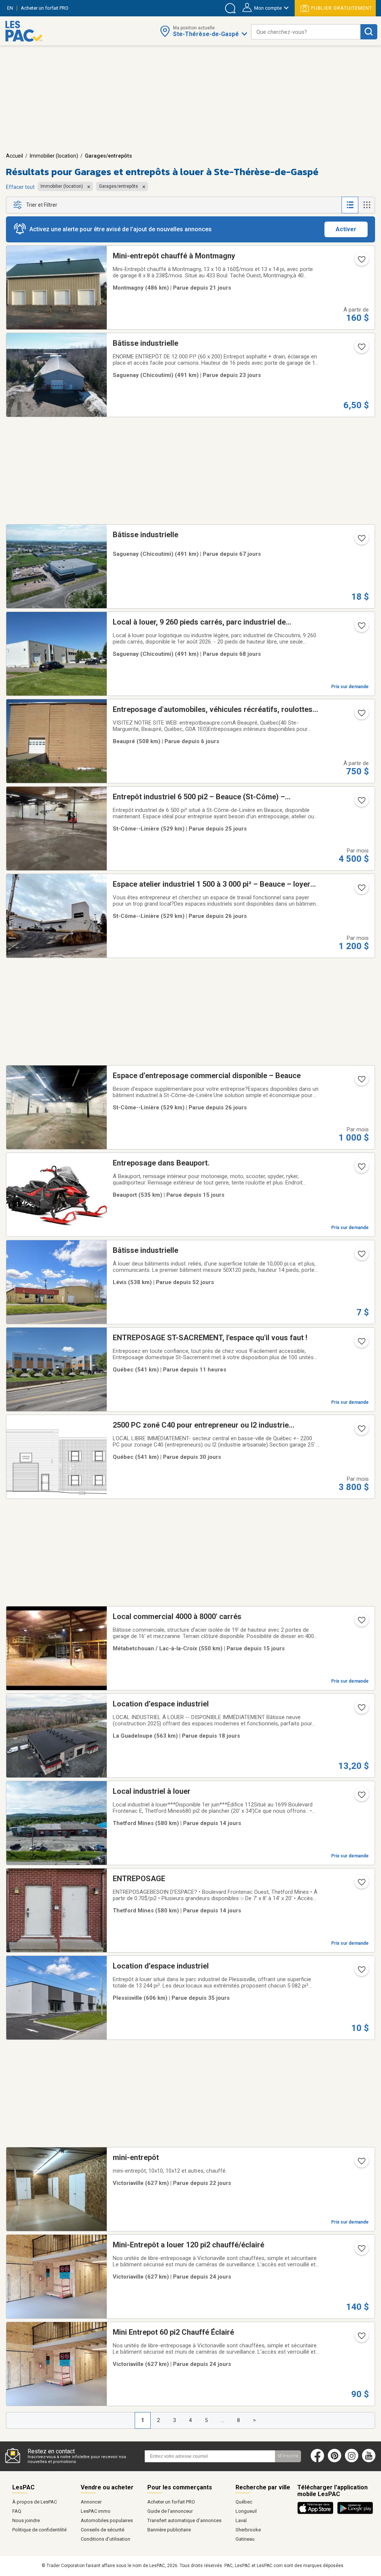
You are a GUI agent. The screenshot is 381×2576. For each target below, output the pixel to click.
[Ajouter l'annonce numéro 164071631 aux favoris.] (361, 1885)
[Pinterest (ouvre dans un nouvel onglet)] (334, 2461)
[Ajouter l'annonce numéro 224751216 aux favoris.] (361, 1081)
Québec (244, 2502)
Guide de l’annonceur (170, 2511)
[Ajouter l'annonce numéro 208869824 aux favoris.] (361, 1797)
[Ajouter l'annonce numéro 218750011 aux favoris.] (361, 1622)
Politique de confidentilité (39, 2530)
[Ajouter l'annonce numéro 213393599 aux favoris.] (361, 1169)
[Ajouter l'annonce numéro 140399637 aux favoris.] (361, 2251)
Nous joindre (26, 2520)
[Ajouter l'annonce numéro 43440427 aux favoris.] (361, 715)
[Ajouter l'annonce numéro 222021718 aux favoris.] (361, 1256)
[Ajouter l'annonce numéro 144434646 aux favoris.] (361, 2163)
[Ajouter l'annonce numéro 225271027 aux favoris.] (361, 1710)
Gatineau (245, 2539)
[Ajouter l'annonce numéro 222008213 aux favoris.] (361, 349)
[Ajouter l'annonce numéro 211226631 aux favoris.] (361, 1344)
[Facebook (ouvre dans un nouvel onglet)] (317, 2461)
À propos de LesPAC (35, 2502)
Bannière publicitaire (169, 2530)
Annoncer (91, 2502)
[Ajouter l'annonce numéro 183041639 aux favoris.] (361, 262)
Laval (241, 2520)
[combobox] (306, 32)
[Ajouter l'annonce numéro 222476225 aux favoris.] (361, 803)
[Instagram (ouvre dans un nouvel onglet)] (352, 2461)
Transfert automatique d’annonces (184, 2520)
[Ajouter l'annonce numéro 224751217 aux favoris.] (361, 890)
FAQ (17, 2511)
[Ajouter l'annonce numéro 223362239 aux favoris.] (361, 628)
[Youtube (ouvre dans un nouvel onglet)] (370, 2461)
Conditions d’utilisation (105, 2539)
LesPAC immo (96, 2511)
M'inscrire (288, 2456)
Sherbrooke (248, 2530)
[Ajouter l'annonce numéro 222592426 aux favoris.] (361, 1972)
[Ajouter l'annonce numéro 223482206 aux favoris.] (361, 541)
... (223, 2420)
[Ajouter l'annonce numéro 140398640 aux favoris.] (361, 2338)
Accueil (15, 156)
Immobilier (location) (54, 156)
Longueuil (246, 2511)
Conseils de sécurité (103, 2530)
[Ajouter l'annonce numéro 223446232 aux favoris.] (361, 1431)
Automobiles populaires (107, 2520)
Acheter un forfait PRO (171, 2502)
